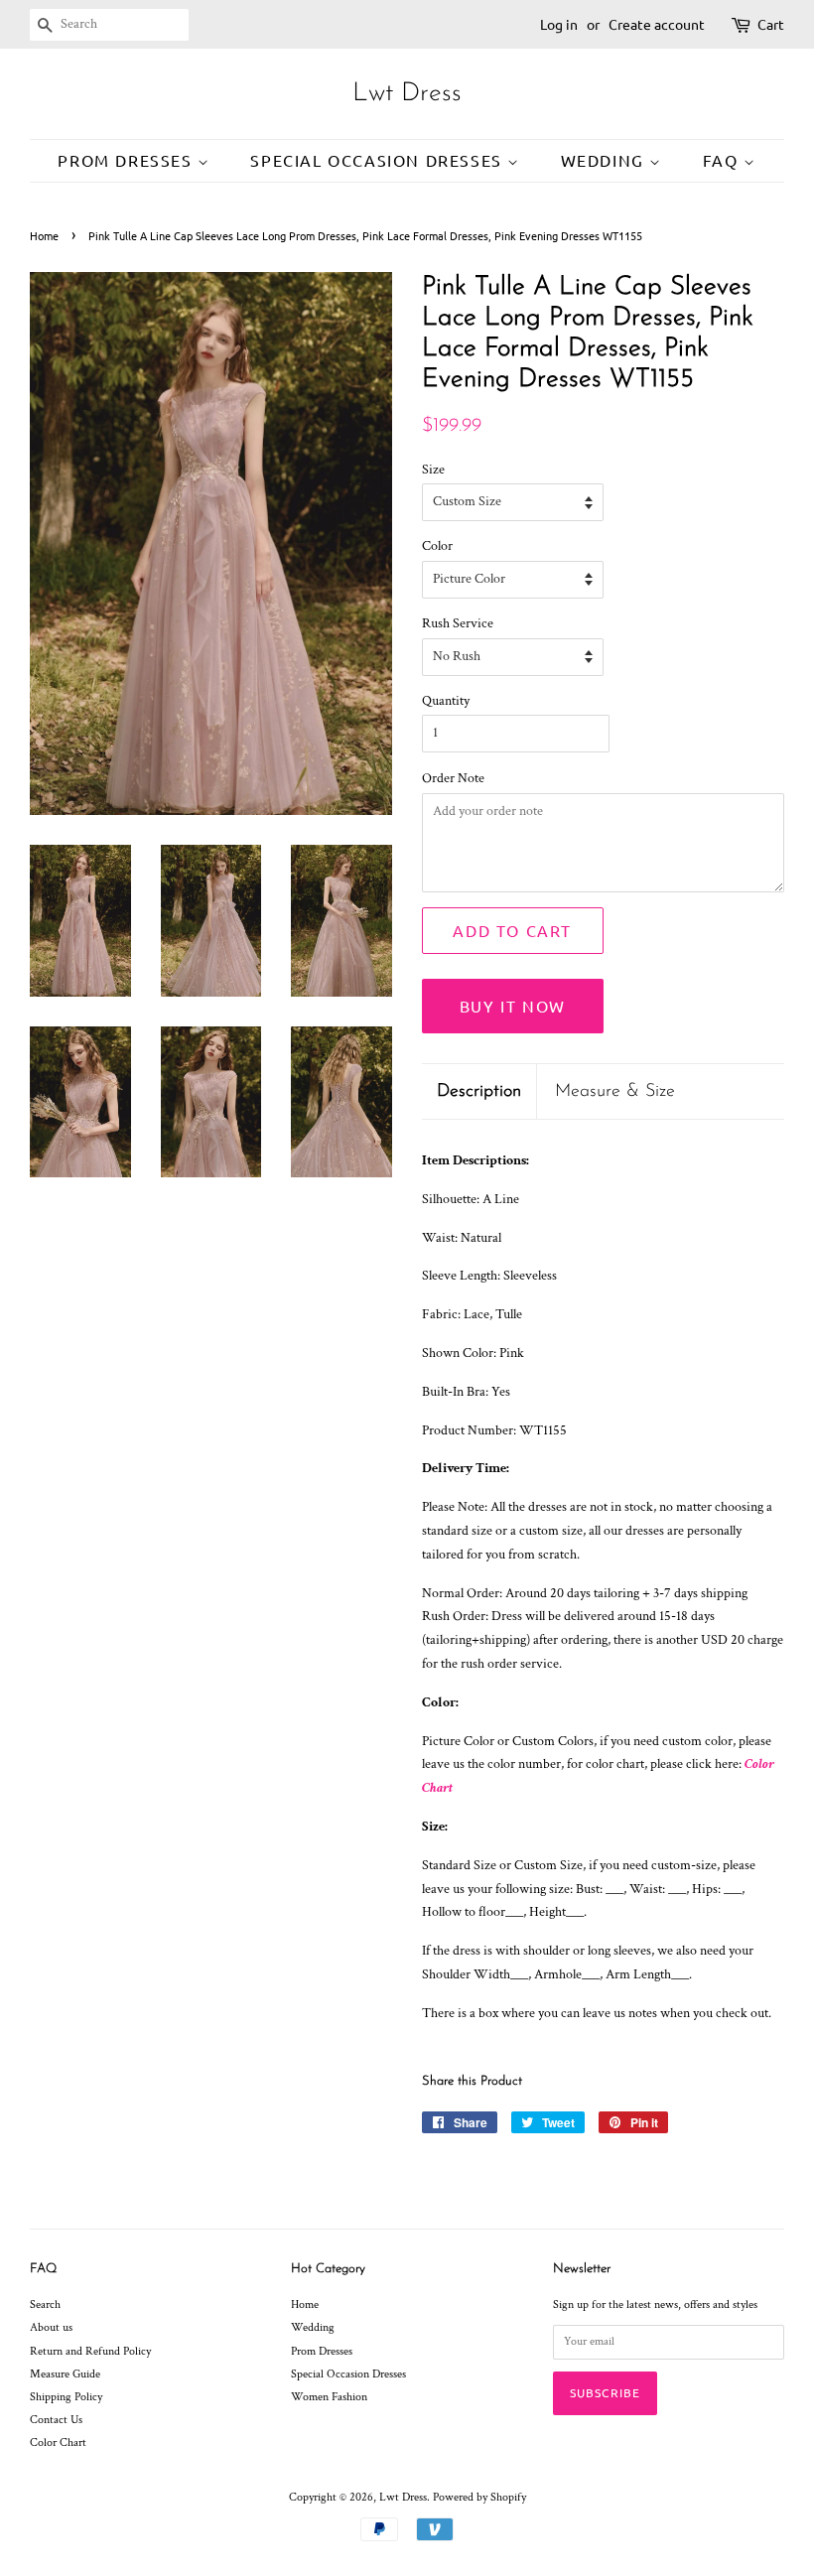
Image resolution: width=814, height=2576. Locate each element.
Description (479, 1091)
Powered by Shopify (479, 2497)
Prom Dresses (128, 160)
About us (51, 2327)
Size (433, 470)
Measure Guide (65, 2374)
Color (437, 546)
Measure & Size (615, 1091)
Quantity (446, 701)
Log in (559, 24)
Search (45, 2305)
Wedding (606, 160)
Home (44, 235)
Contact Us (56, 2420)
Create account (657, 24)
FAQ (723, 160)
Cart (771, 24)
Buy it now (513, 1006)
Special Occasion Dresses (379, 160)
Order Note (453, 778)
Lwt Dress (407, 94)
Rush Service (458, 623)
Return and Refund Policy (90, 2351)
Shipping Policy (66, 2397)
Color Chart (58, 2442)
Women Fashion (329, 2397)
